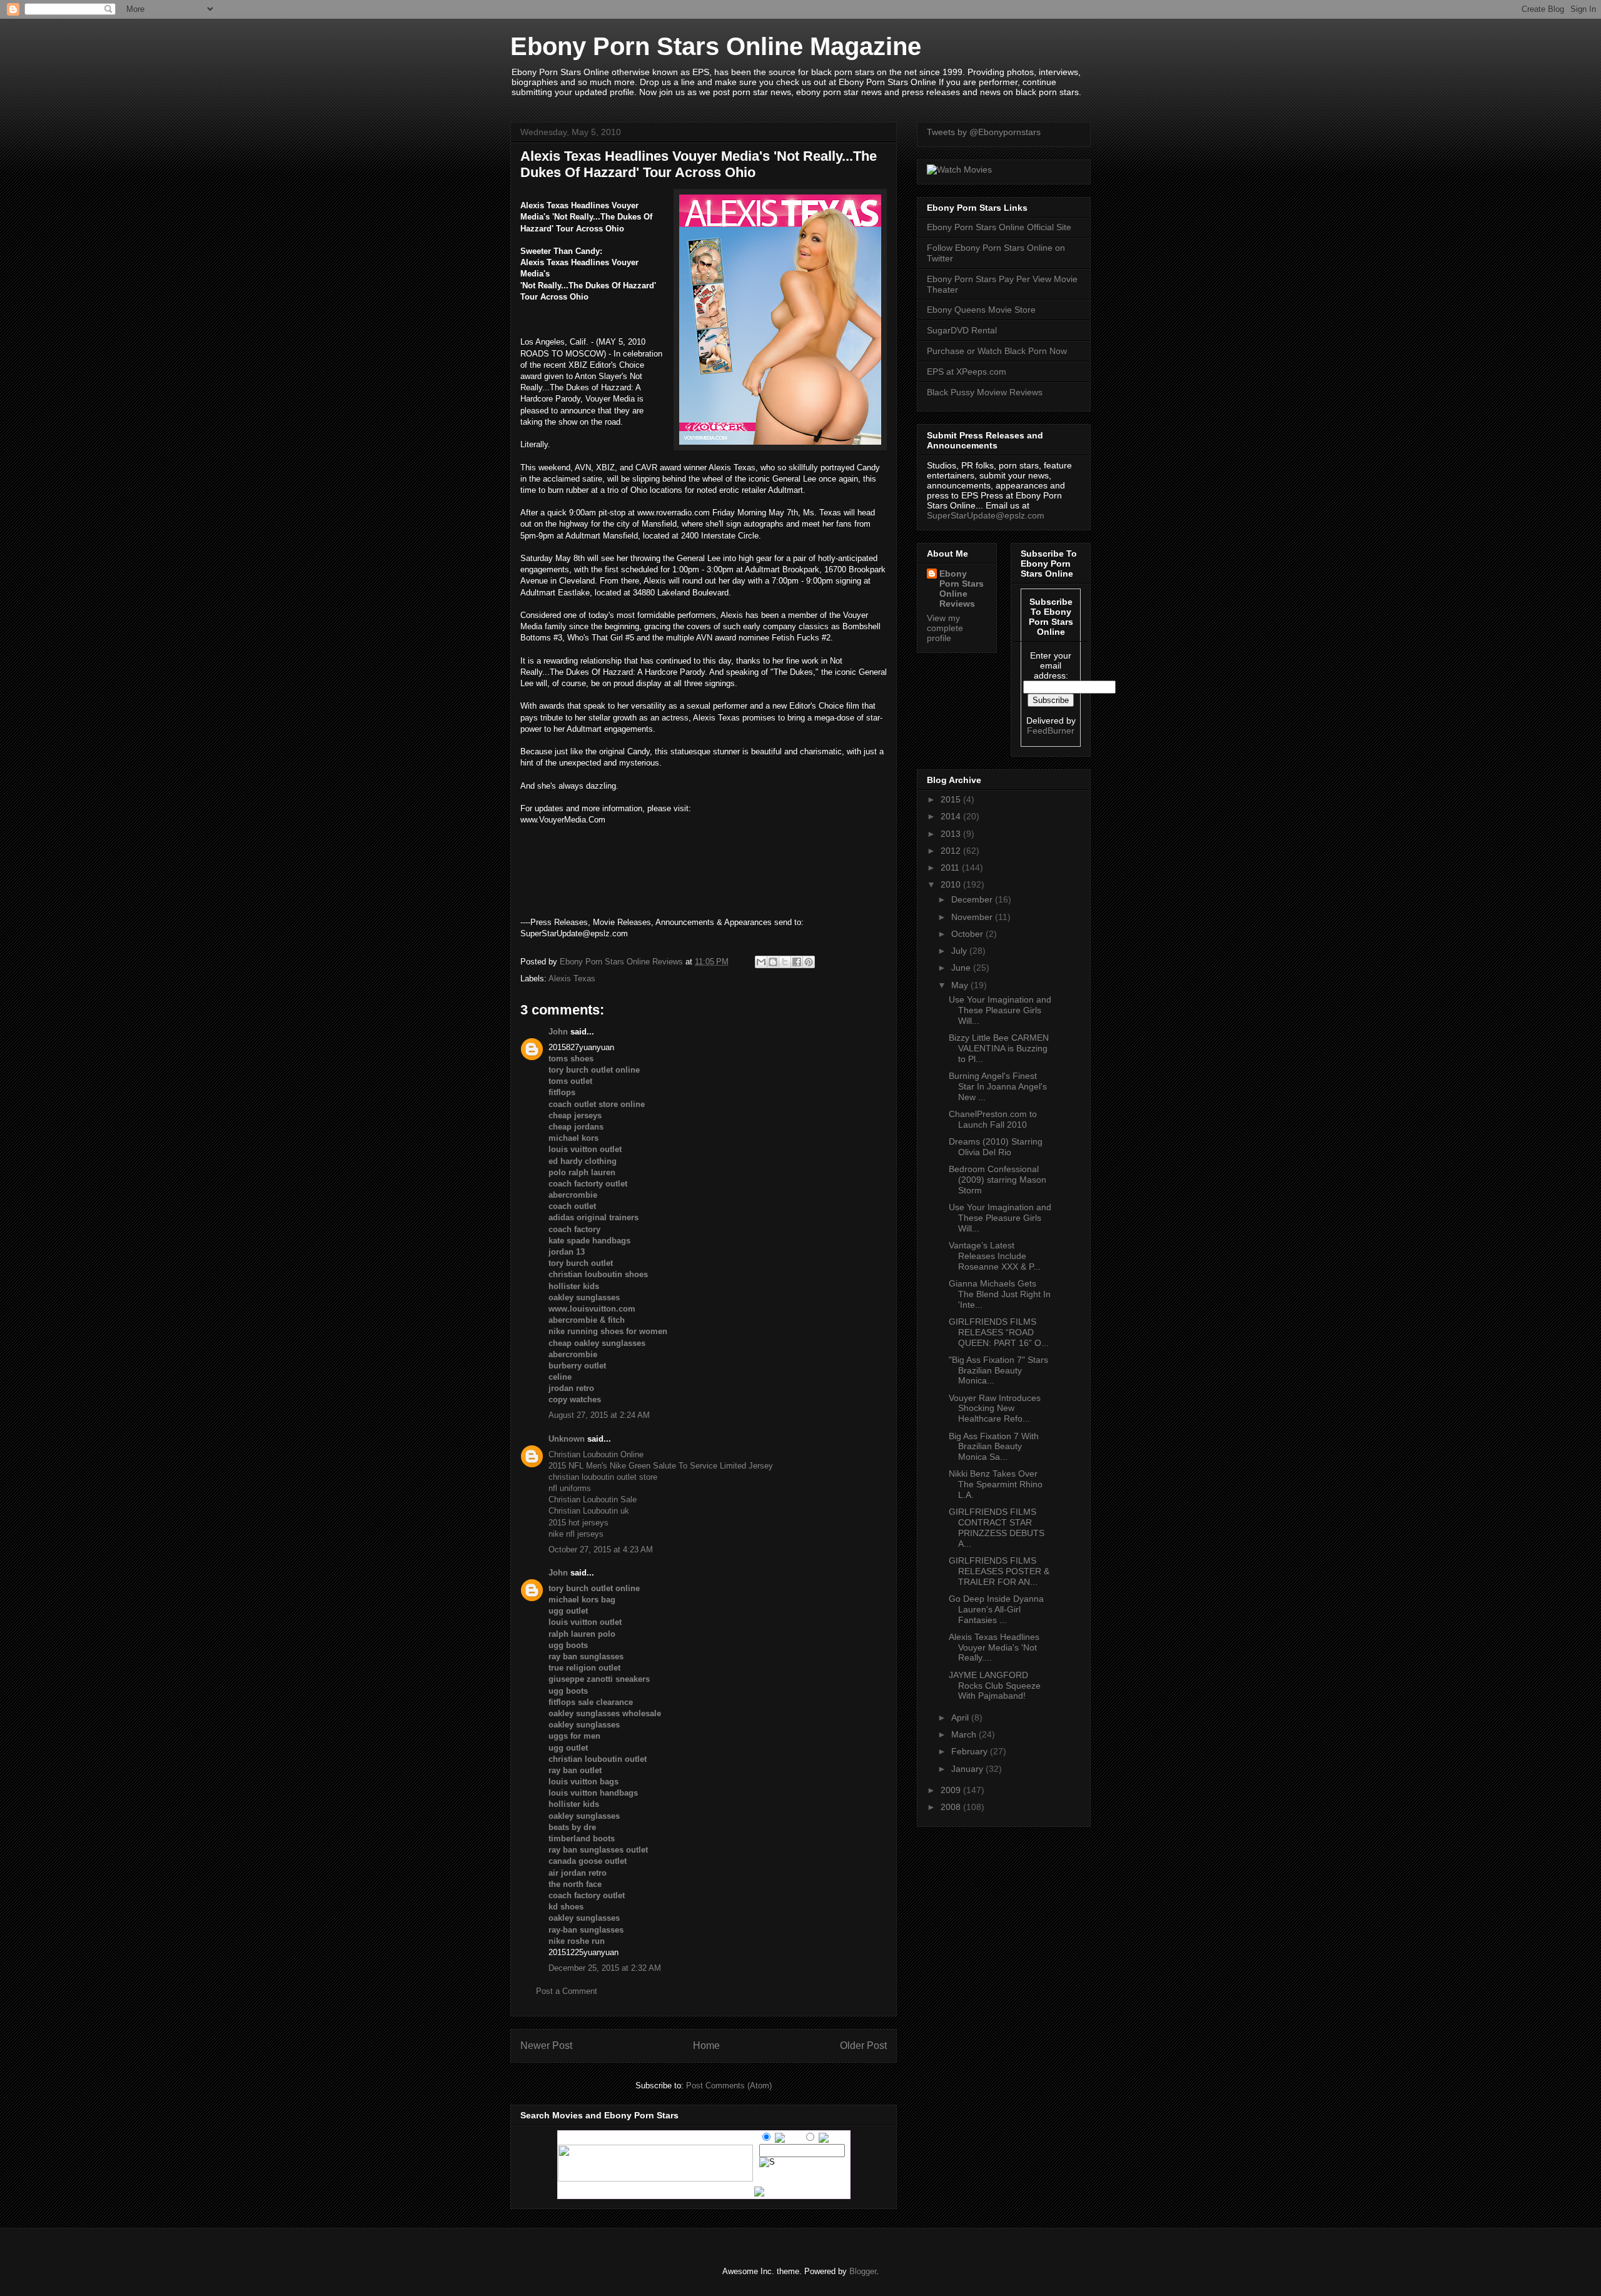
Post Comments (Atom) (729, 2086)
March (965, 1734)
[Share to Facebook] (797, 962)
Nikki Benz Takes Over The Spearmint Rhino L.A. (996, 1484)
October (968, 934)
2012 (952, 851)
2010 (952, 884)
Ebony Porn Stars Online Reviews (962, 589)
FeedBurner (1051, 731)
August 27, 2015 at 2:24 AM (599, 1415)
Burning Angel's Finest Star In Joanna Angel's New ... (998, 1086)
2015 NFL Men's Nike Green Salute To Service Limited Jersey (661, 1466)
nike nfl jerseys (576, 1534)
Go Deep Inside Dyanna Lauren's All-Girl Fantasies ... (996, 1609)
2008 (952, 1807)
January (968, 1769)
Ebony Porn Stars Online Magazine (716, 46)
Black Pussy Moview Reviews (985, 392)
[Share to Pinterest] (809, 962)
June (962, 968)
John (558, 1032)
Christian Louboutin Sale (593, 1499)
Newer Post (546, 2046)
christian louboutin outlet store (603, 1477)
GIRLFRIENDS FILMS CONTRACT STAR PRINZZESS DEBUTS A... (997, 1527)
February (971, 1751)
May (961, 985)
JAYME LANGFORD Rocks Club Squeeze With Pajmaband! (995, 1686)
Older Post (863, 2046)
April (961, 1717)
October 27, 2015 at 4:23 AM (601, 1550)
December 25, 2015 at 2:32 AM (605, 1968)
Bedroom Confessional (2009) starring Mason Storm (997, 1180)
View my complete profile (945, 628)
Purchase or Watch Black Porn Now (997, 351)
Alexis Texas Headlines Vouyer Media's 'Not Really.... (994, 1647)
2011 (951, 867)
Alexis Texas (572, 979)
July (960, 951)
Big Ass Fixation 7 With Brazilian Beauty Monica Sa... (994, 1447)
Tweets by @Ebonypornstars (984, 132)
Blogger (863, 2271)
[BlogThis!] (773, 962)
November (973, 917)
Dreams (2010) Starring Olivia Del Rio (996, 1147)
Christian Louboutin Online (596, 1454)
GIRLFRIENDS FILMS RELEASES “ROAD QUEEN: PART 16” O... (999, 1332)
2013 (952, 834)
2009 (952, 1790)
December (973, 899)
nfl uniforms (570, 1488)
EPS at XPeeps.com (967, 372)
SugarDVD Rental (962, 330)
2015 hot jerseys (578, 1523)
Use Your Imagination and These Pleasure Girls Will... (1000, 1010)
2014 (952, 816)
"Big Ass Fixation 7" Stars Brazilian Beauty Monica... (998, 1370)
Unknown (567, 1439)
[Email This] (761, 962)
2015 (952, 799)
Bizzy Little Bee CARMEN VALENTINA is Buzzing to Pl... (999, 1048)
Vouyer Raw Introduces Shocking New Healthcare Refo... (995, 1408)
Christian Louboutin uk (589, 1511)
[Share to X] (785, 962)
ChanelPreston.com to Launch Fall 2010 (993, 1119)
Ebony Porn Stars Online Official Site (999, 227)
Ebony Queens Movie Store (981, 310)
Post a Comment (567, 1991)
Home (706, 2046)
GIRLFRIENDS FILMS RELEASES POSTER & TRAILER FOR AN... (999, 1571)
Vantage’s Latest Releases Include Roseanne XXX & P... (995, 1256)
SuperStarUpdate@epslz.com (986, 515)
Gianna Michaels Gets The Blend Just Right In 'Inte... (1000, 1294)
